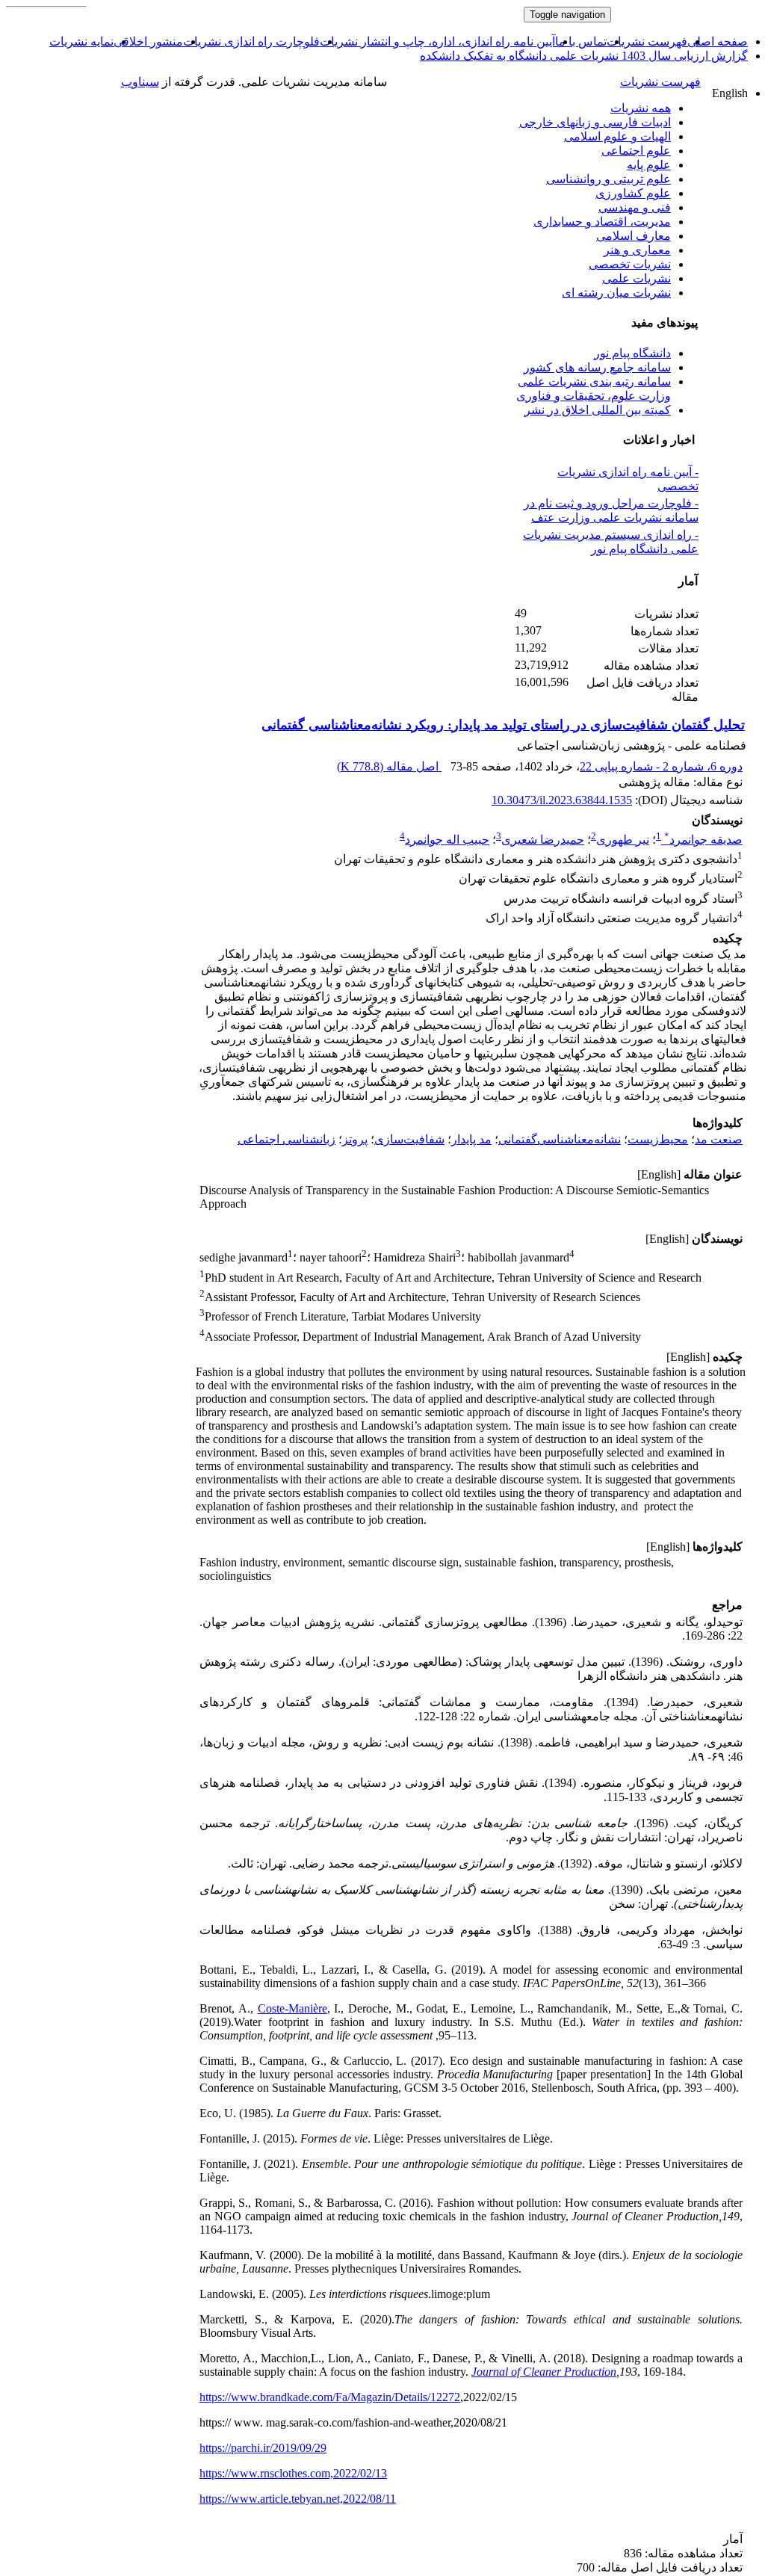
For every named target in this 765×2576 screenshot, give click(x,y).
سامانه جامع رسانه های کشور (597, 367)
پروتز (355, 1139)
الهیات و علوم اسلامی (617, 136)
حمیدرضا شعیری (543, 840)
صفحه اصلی (718, 41)
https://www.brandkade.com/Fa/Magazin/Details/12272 (330, 2397)
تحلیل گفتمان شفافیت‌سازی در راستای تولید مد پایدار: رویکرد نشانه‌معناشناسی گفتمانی (503, 725)
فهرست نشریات (647, 41)
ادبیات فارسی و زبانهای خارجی (595, 122)
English (730, 93)
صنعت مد (719, 1139)
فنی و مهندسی (635, 207)
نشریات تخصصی (630, 264)
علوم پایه (649, 165)
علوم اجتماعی (636, 151)
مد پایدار (471, 1139)
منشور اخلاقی (148, 41)
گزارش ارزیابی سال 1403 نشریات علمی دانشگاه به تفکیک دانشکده (584, 56)
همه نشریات (641, 108)
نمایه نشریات (81, 41)
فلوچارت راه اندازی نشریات (251, 41)
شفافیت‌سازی (409, 1139)
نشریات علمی (637, 278)
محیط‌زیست (658, 1139)
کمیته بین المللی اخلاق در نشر (598, 410)
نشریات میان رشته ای (616, 293)
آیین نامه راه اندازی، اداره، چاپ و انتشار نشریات (437, 41)
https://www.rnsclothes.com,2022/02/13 (293, 2473)
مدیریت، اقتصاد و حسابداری (602, 222)
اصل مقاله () (389, 766)
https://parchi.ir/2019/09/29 (263, 2448)
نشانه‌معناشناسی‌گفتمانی (560, 1139)
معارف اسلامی (634, 236)
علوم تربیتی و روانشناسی (608, 179)
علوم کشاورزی (633, 193)
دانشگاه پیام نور (632, 353)
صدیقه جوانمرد (703, 840)
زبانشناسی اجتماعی (287, 1139)
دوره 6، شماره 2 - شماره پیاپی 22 (661, 766)
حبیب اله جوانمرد (447, 840)
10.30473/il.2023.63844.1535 (562, 800)
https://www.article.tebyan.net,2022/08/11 (298, 2499)
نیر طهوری (623, 840)
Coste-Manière (292, 2008)
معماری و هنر (637, 250)
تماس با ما (581, 41)
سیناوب (140, 82)
